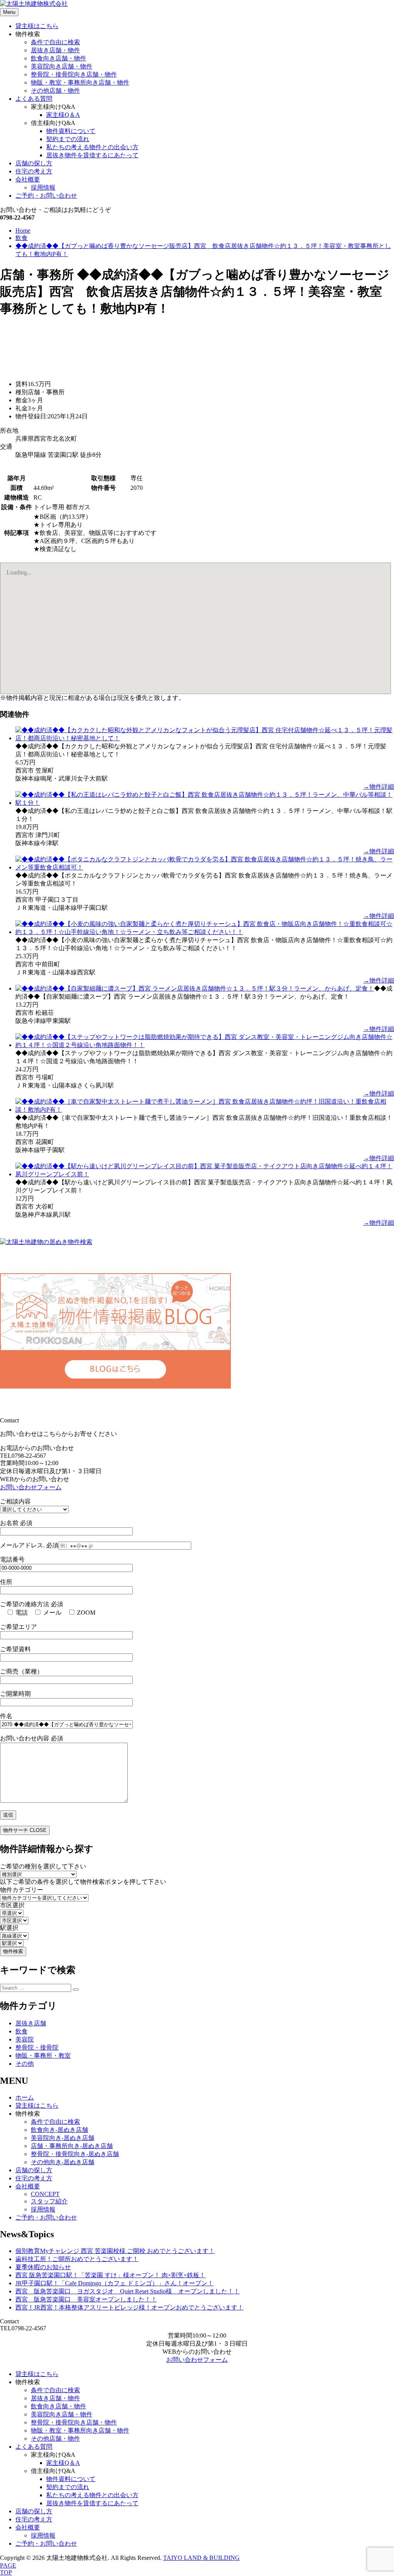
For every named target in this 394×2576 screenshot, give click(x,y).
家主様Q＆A (63, 115)
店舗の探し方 (34, 163)
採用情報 (43, 187)
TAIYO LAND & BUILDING (201, 2558)
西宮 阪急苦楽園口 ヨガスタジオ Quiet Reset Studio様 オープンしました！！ (128, 2291)
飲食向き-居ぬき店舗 (59, 2130)
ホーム (25, 2097)
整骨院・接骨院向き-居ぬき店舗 (75, 2154)
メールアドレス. (29, 1545)
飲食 (22, 2031)
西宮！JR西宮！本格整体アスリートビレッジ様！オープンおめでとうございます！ (129, 2307)
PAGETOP (8, 2569)
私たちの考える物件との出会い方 (92, 147)
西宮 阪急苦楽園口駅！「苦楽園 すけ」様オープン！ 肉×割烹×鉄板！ (110, 2275)
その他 (25, 2064)
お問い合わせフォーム (31, 1487)
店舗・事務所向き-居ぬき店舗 (72, 2146)
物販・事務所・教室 (43, 2056)
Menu (9, 12)
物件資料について (71, 131)
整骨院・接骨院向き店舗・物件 (74, 74)
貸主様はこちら (37, 26)
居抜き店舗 (31, 2023)
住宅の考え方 (34, 171)
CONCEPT (45, 2194)
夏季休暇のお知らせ (43, 2267)
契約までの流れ (68, 139)
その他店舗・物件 (55, 91)
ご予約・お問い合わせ (46, 196)
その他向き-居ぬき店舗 (63, 2162)
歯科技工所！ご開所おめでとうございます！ (77, 2259)
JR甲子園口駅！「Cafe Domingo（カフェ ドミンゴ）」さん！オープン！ (114, 2283)
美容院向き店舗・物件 (62, 66)
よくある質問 (34, 99)
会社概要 (28, 179)
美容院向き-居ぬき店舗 (63, 2138)
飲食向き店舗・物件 (58, 58)
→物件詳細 (379, 787)
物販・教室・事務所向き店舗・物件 (80, 82)
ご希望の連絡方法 (32, 1604)
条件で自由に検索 (55, 42)
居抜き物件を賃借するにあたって (92, 155)
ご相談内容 (15, 1501)
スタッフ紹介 (49, 2201)
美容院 (25, 2039)
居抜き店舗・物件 (55, 50)
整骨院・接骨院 (37, 2047)
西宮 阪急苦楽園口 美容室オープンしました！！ (86, 2299)
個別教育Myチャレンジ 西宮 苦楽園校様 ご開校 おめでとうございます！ (115, 2251)
